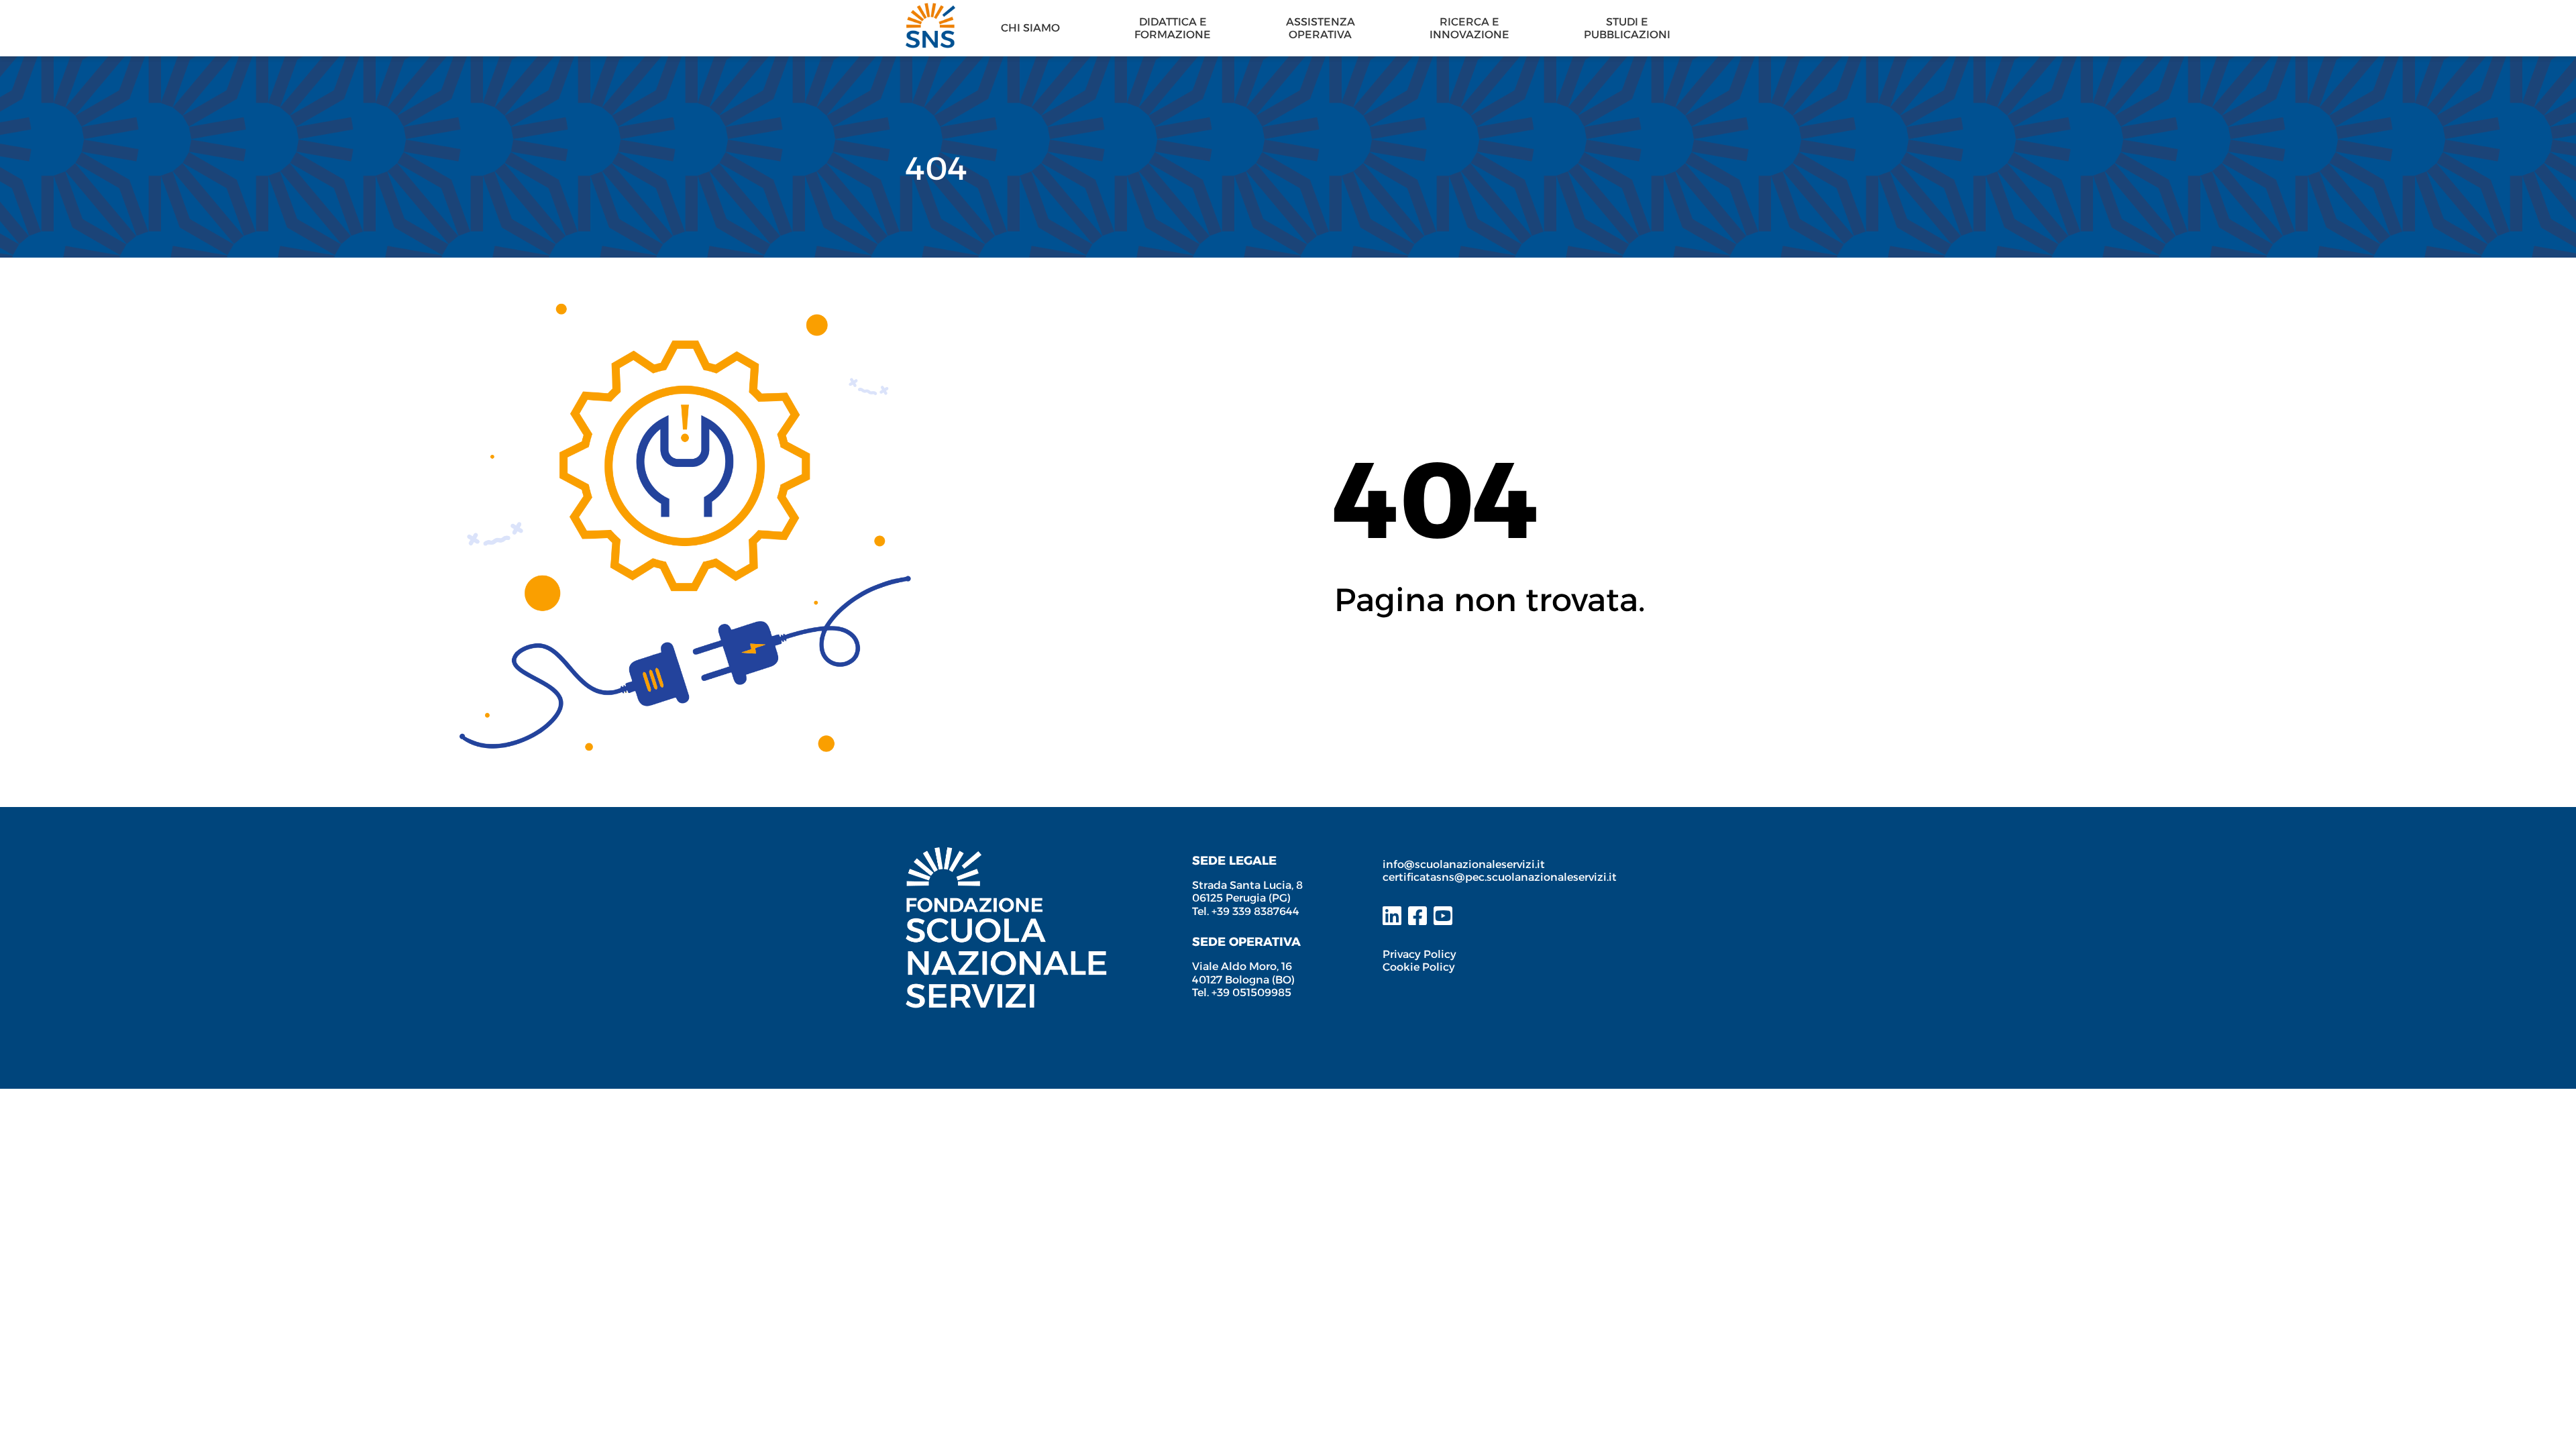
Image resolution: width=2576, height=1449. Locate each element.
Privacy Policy (1419, 954)
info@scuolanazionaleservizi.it (1465, 864)
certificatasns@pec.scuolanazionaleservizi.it (1500, 877)
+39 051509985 (1251, 992)
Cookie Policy (1419, 967)
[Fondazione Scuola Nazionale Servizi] (1006, 854)
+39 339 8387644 (1255, 911)
